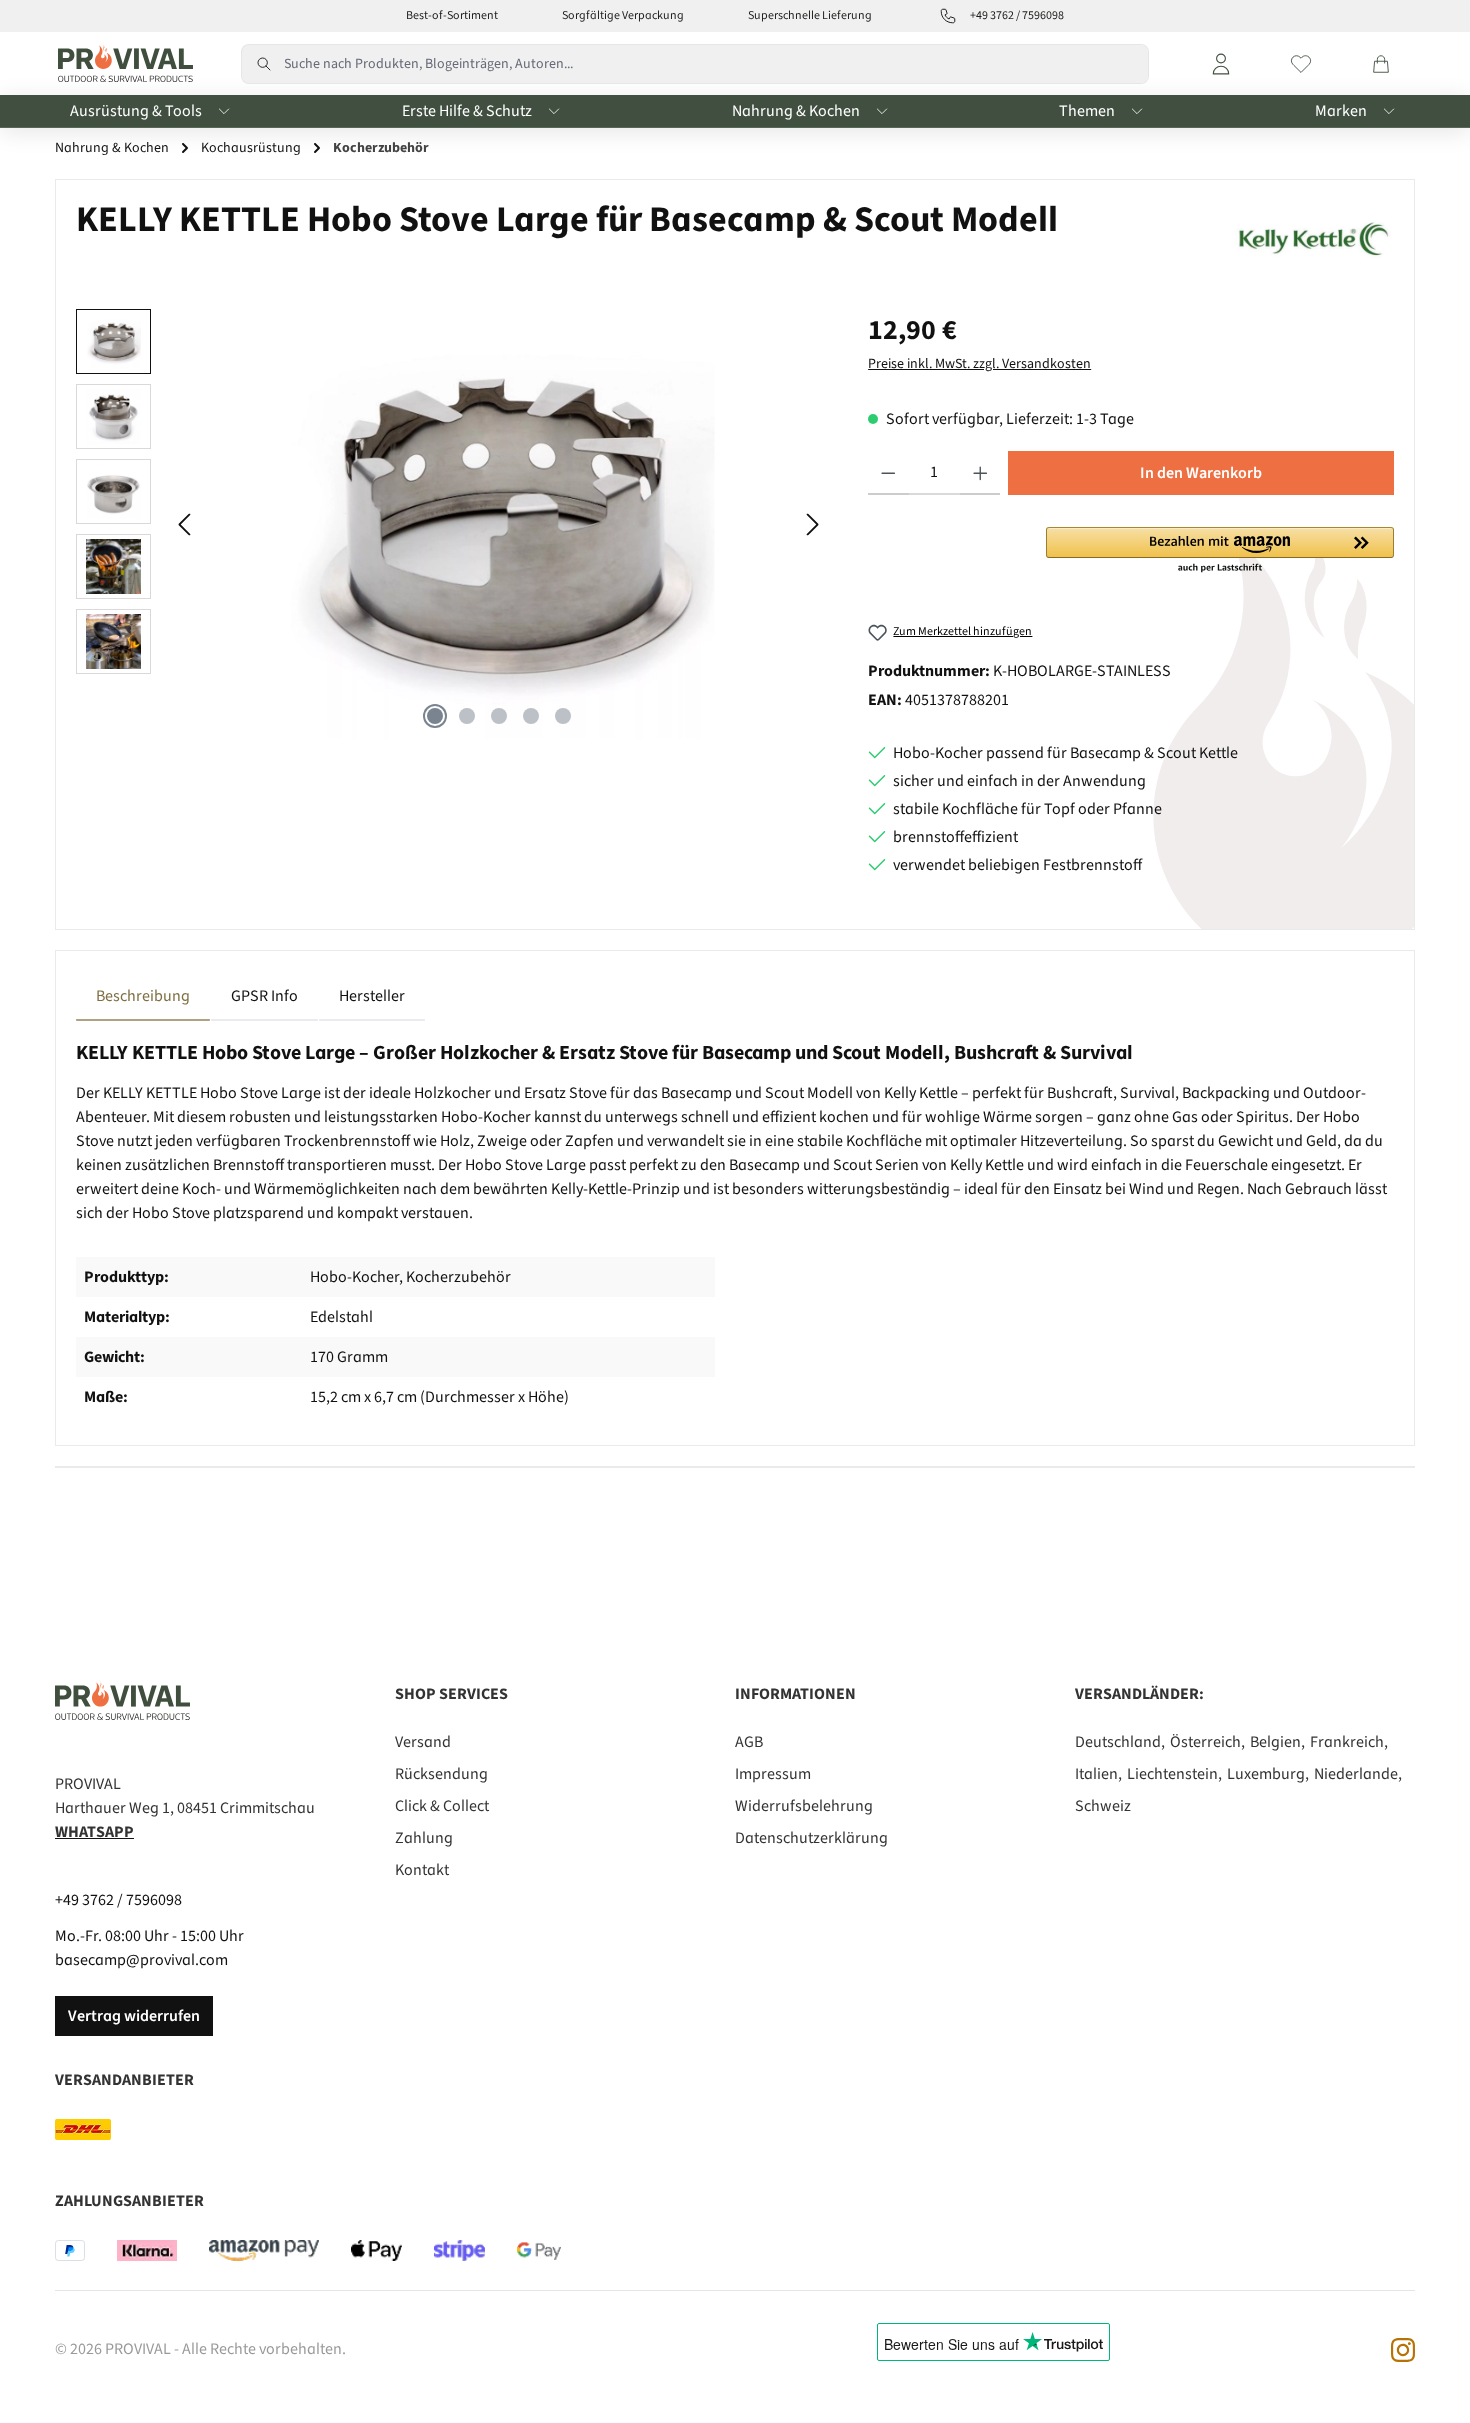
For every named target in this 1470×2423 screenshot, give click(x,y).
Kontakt (422, 1870)
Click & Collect (442, 1806)
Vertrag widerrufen (134, 2016)
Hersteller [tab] (372, 996)
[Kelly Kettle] (1310, 234)
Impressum (773, 1774)
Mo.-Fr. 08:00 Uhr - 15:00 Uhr (149, 1936)
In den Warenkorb (1201, 473)
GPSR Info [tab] (264, 996)
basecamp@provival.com (141, 1960)
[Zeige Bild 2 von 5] (467, 716)
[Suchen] (263, 64)
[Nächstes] (812, 524)
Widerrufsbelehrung (804, 1806)
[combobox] (716, 64)
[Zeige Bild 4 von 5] (531, 716)
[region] (452, 524)
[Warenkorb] (1381, 64)
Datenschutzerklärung (811, 1838)
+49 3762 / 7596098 (118, 1900)
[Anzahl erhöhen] (980, 473)
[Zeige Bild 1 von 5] (435, 716)
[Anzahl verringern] (888, 473)
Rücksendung (441, 1774)
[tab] (143, 996)
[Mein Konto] (1221, 64)
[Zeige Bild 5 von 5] (563, 716)
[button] (1220, 551)
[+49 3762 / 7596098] (948, 16)
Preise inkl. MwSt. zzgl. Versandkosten (979, 364)
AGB (749, 1742)
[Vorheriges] (186, 524)
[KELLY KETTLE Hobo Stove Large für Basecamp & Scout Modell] (499, 524)
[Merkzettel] (1301, 64)
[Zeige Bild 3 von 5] (499, 716)
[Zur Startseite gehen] (120, 64)
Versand (423, 1742)
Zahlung (424, 1838)
